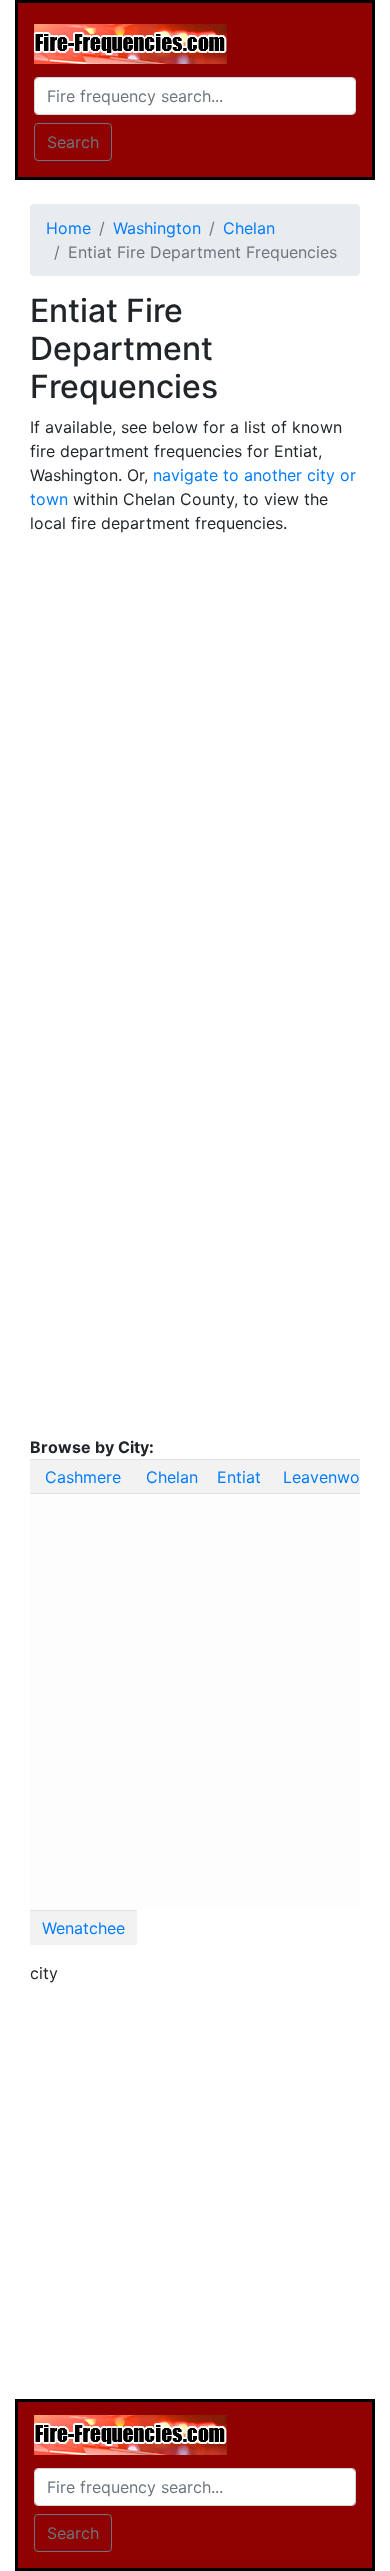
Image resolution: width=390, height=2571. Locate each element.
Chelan (172, 1477)
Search (73, 142)
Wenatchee (83, 1928)
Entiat (239, 1477)
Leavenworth (332, 1477)
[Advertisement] (195, 746)
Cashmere (83, 1477)
